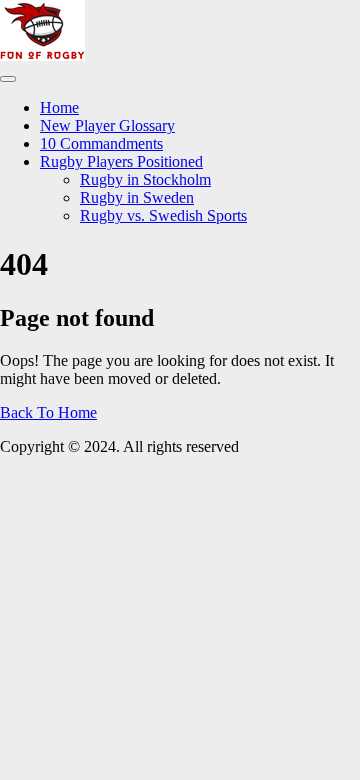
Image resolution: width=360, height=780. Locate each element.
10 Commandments (101, 143)
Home (59, 107)
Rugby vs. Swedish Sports (163, 215)
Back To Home (48, 412)
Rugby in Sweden (137, 197)
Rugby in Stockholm (145, 179)
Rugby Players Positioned (121, 161)
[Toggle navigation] (8, 79)
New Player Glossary (107, 125)
